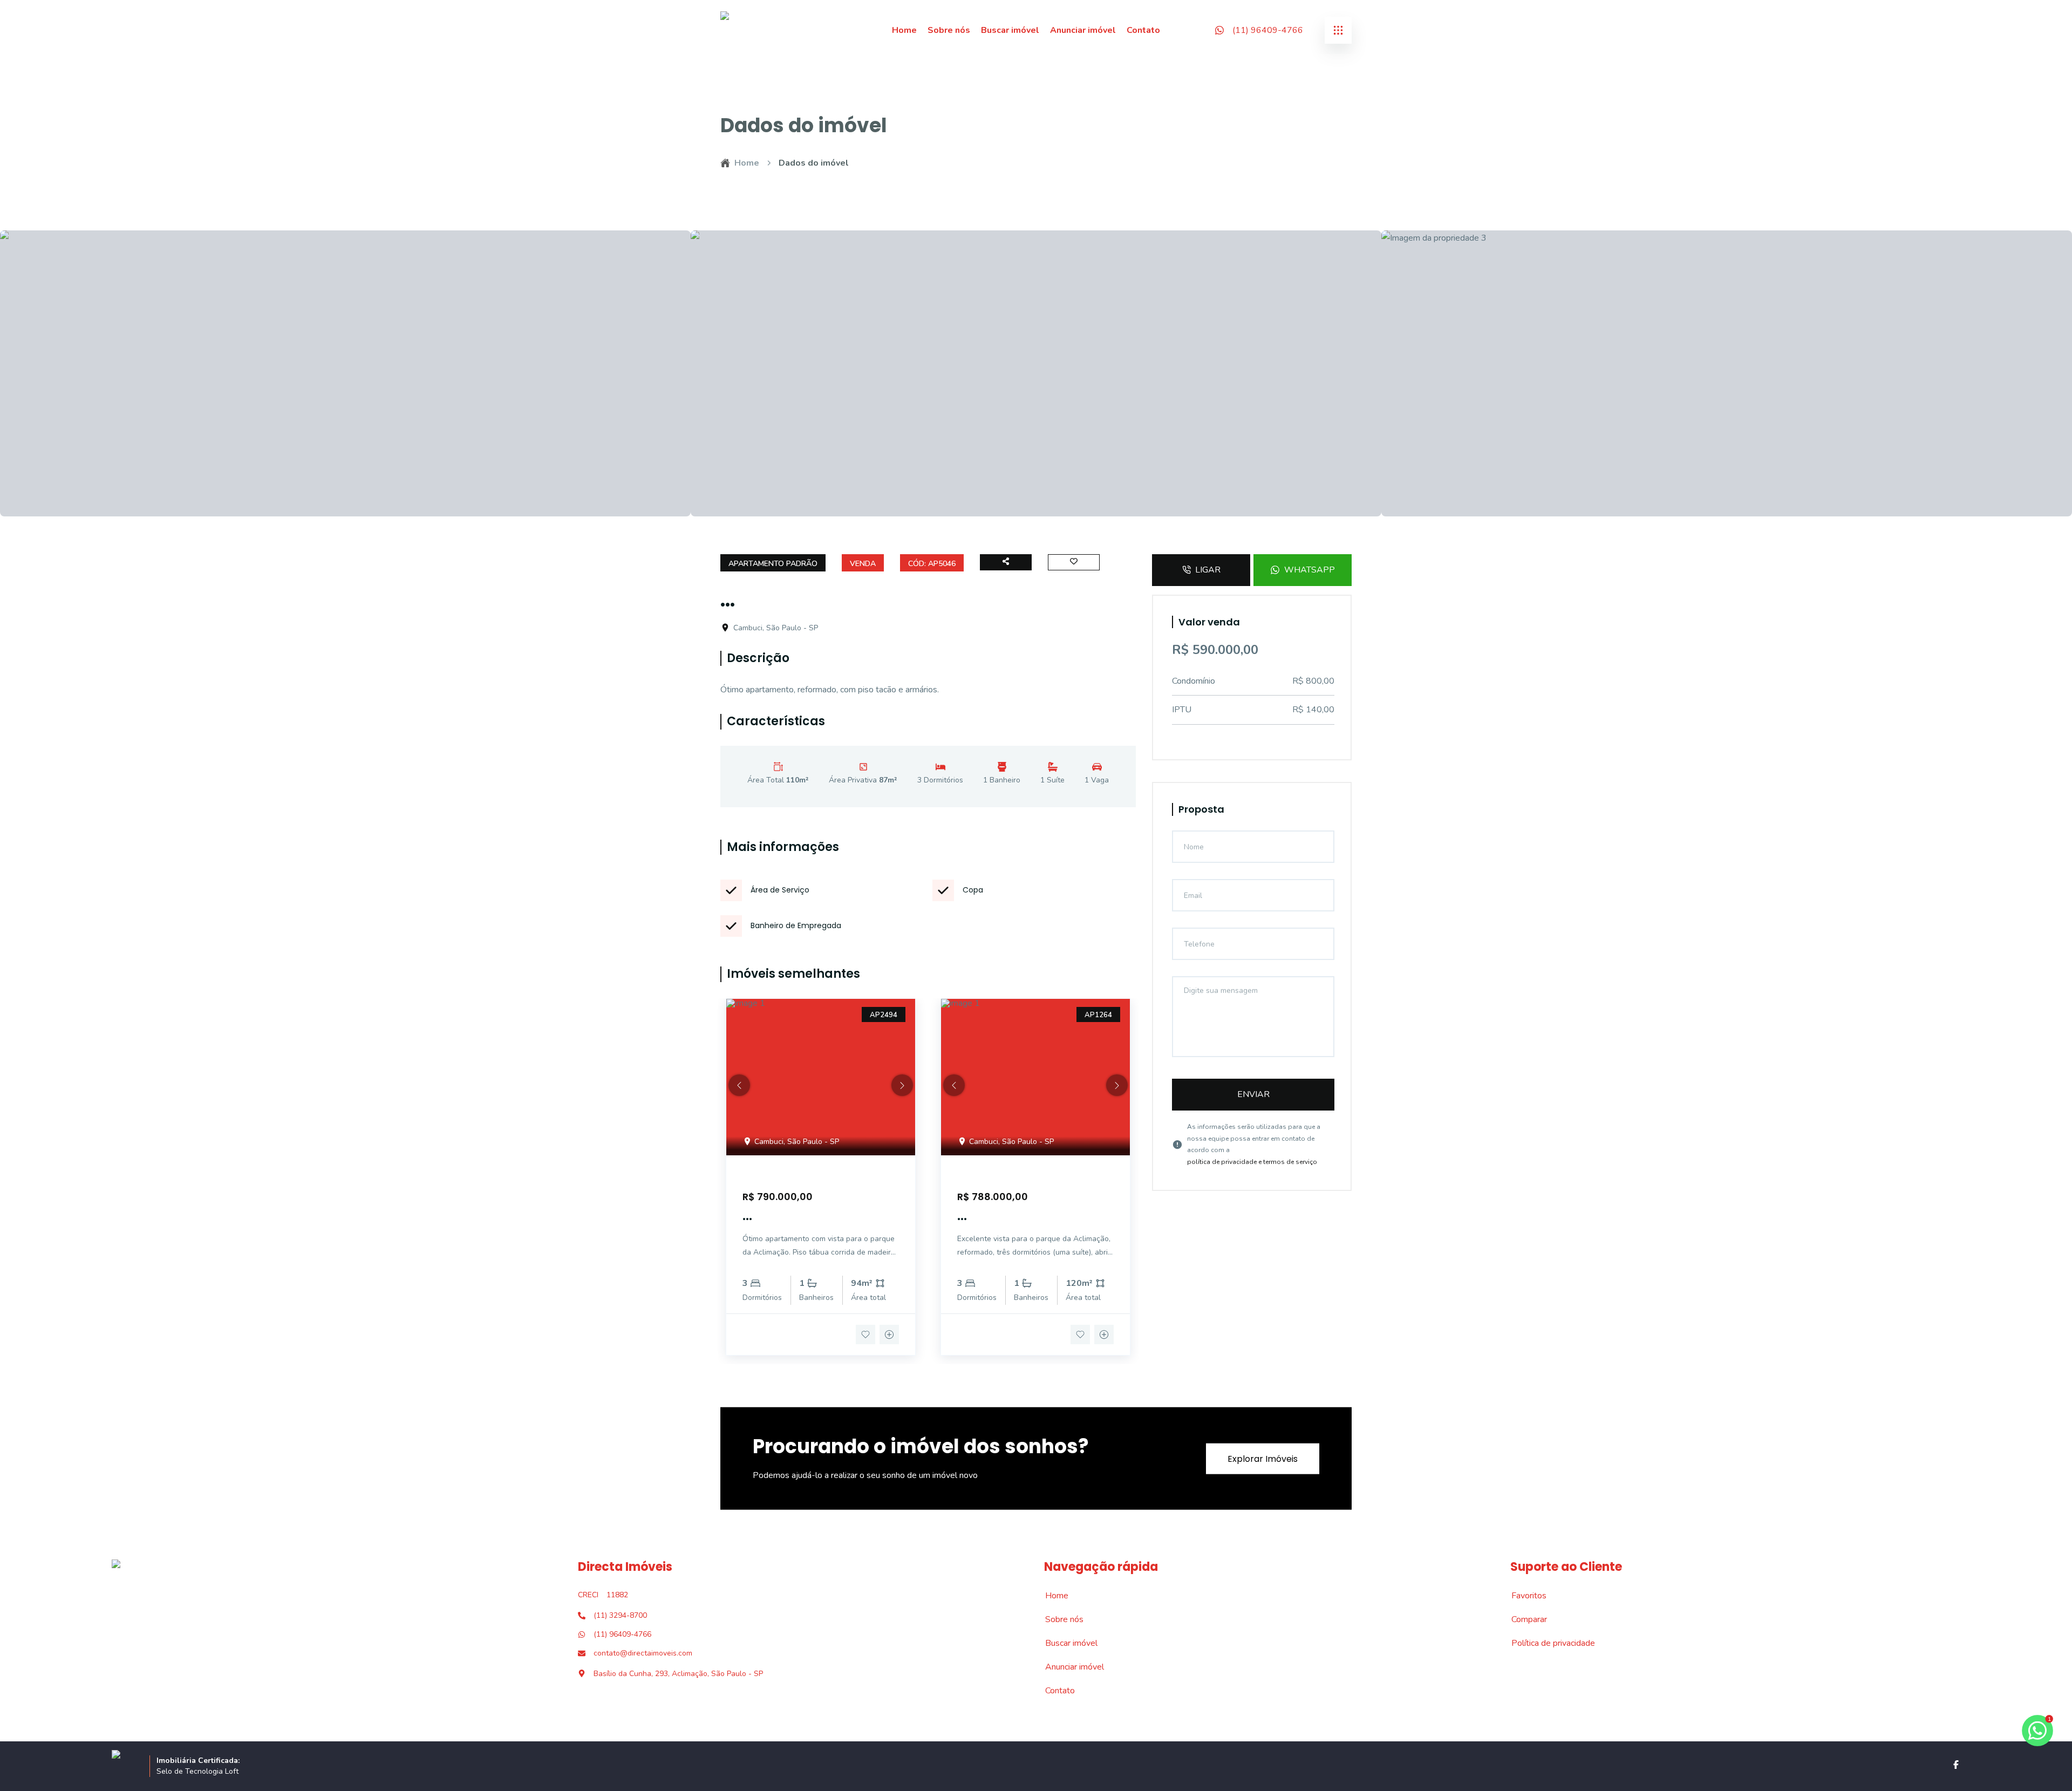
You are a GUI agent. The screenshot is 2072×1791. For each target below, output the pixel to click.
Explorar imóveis (1263, 1458)
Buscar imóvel (1010, 30)
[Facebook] (1956, 1765)
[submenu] (1338, 30)
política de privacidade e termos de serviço (1252, 1162)
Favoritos (1523, 1596)
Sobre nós (949, 30)
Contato (1143, 30)
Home (904, 30)
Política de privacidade (1547, 1643)
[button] (739, 1085)
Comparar (1523, 1619)
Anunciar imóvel (1083, 30)
